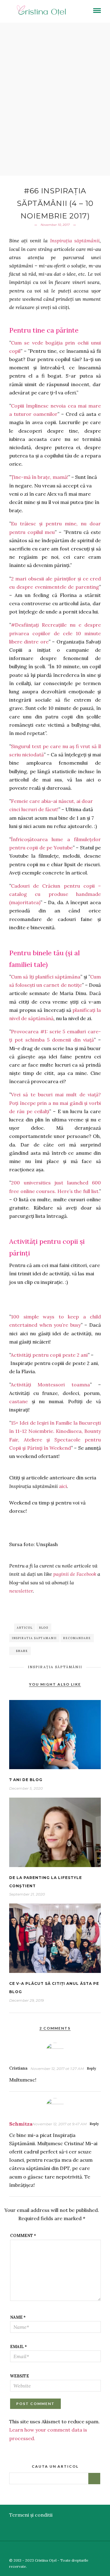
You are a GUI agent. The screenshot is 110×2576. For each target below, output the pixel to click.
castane (18, 1401)
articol (25, 1628)
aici (63, 1486)
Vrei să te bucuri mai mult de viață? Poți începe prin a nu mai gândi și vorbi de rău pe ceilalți (55, 1103)
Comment (23, 2236)
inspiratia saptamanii (34, 1638)
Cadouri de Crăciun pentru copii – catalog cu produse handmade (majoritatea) (55, 894)
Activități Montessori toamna (50, 1385)
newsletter (21, 1591)
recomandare (77, 1638)
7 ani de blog (26, 1780)
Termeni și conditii (31, 2515)
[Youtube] (88, 2550)
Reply (91, 2068)
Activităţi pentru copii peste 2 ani (49, 1355)
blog (44, 1628)
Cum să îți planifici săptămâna (46, 977)
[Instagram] (106, 2550)
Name (18, 2317)
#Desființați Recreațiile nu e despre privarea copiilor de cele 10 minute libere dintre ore (55, 633)
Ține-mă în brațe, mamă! (40, 477)
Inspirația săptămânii (75, 240)
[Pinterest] (97, 2550)
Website (20, 2376)
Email (18, 2347)
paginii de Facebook (75, 1574)
